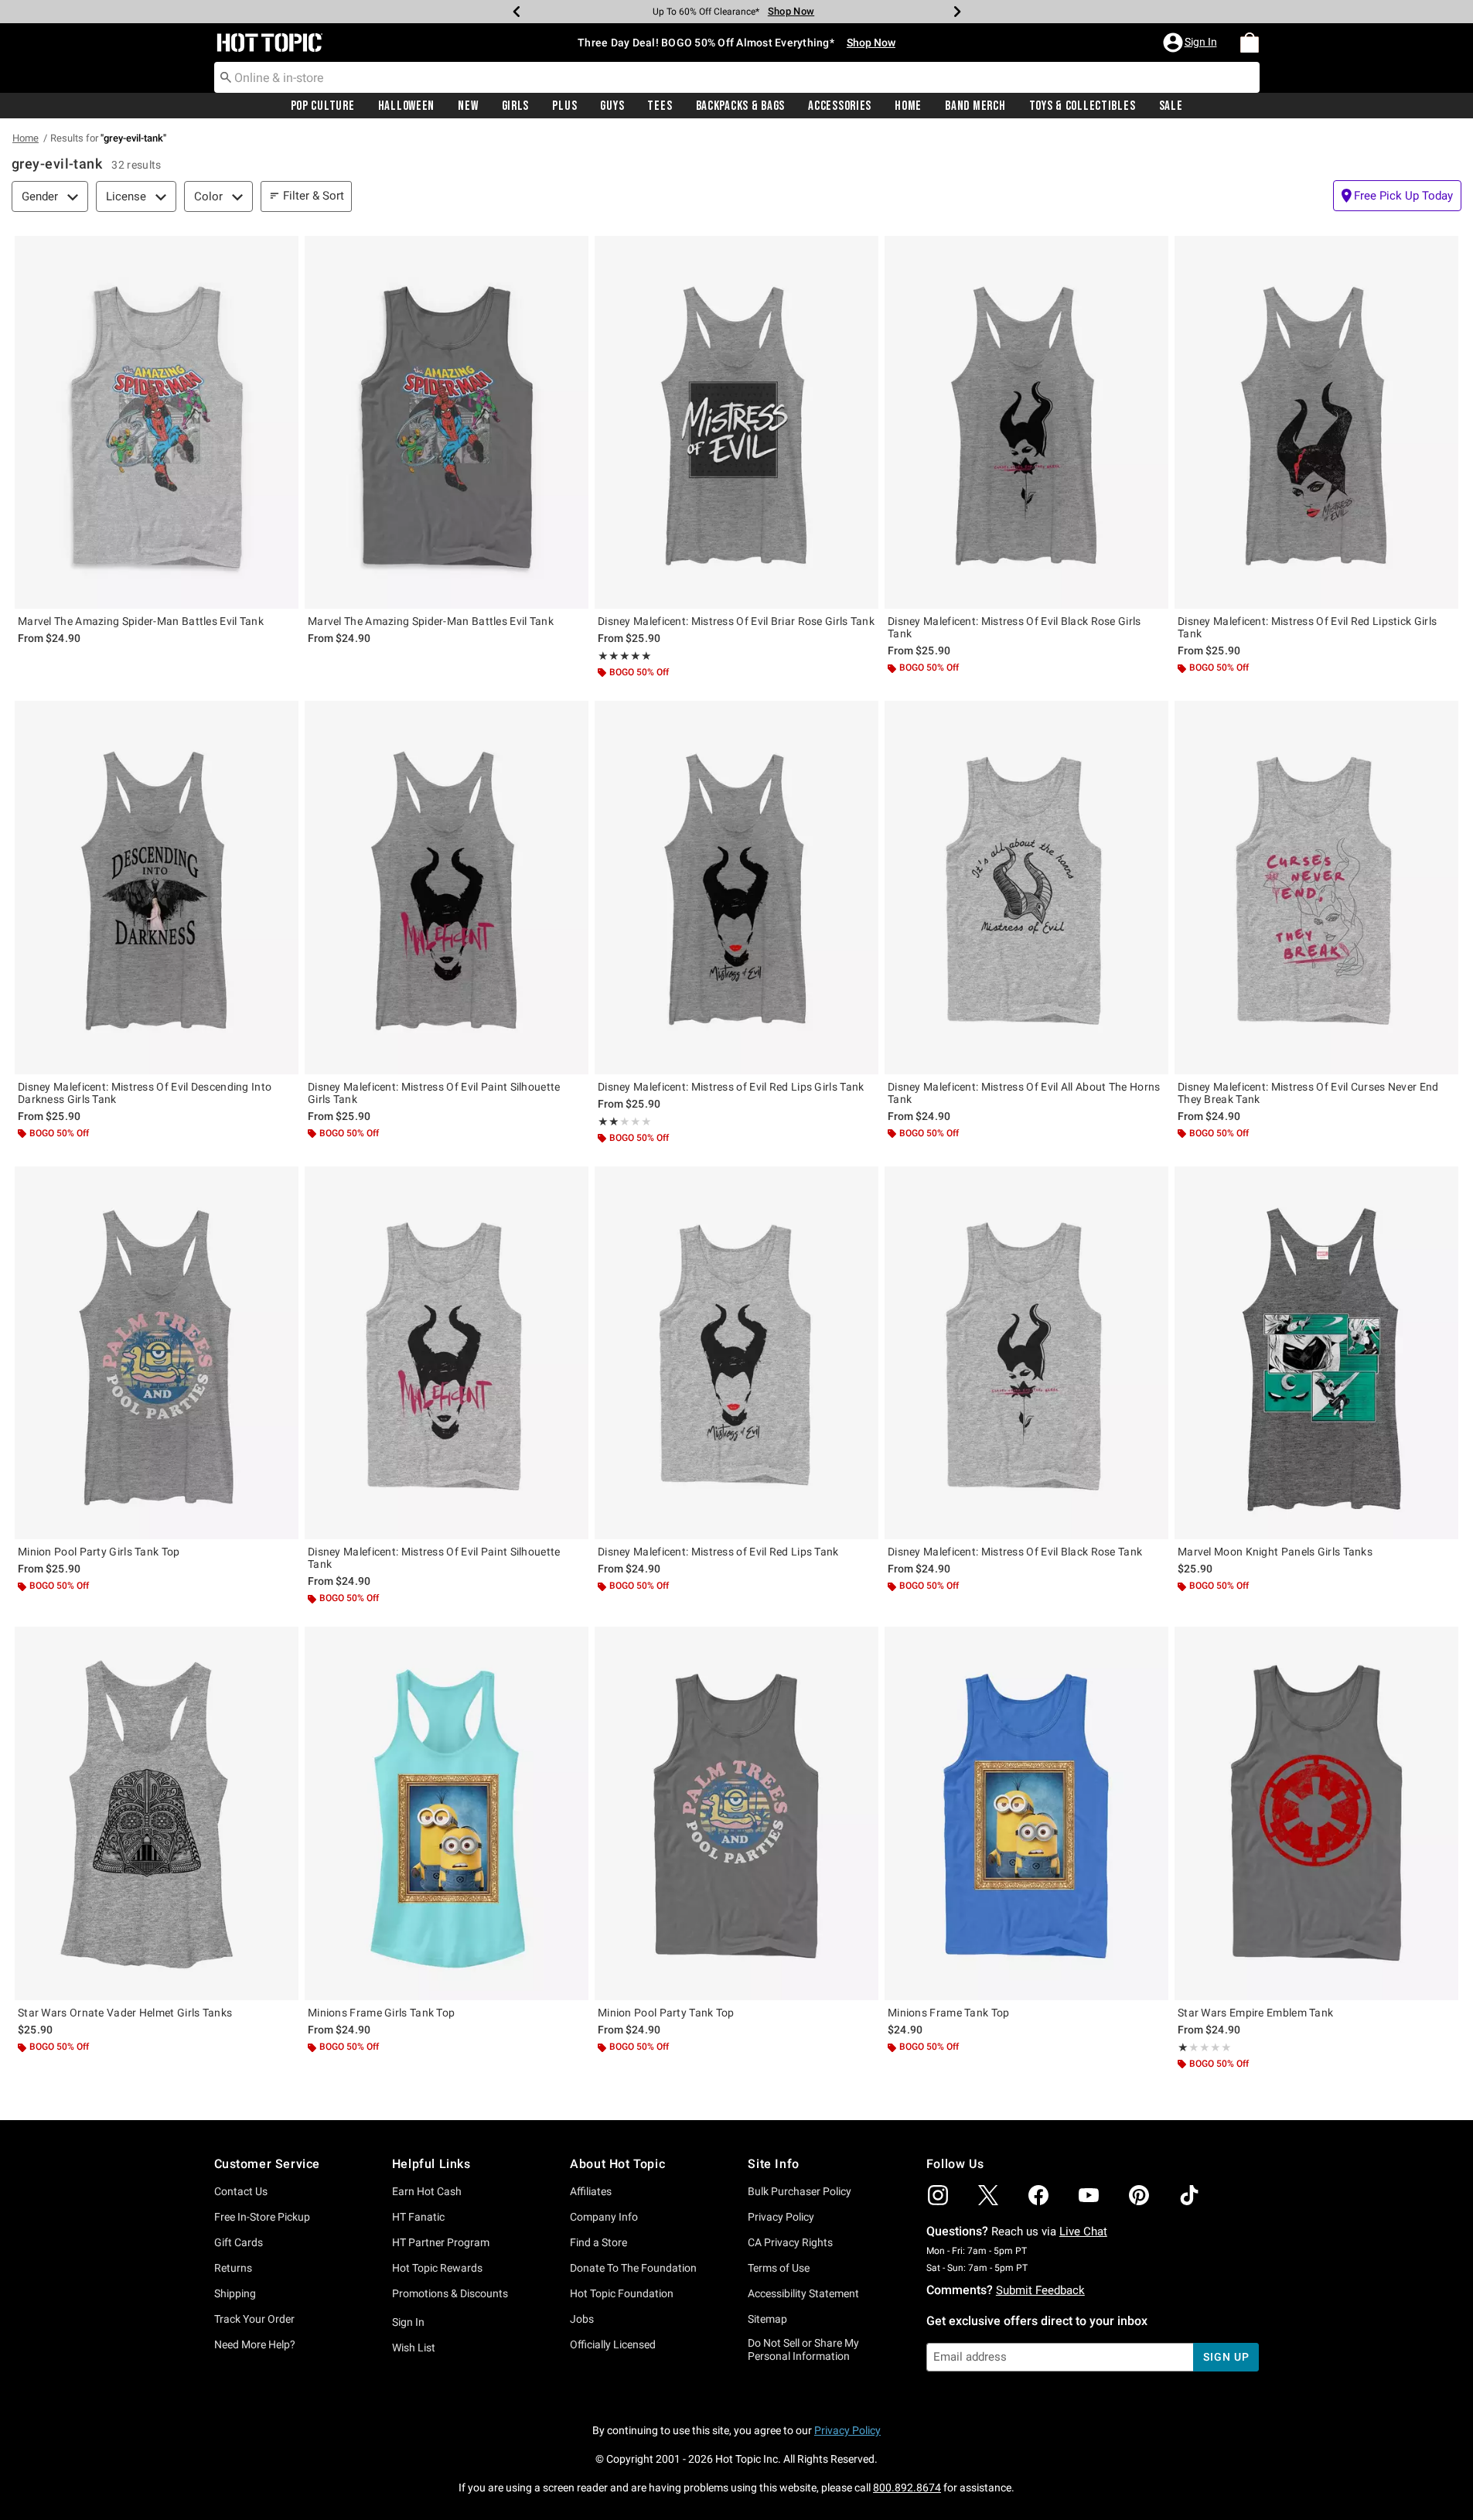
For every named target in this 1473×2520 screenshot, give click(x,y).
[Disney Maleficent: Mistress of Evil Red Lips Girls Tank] (736, 888)
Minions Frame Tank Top (949, 2013)
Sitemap (767, 2319)
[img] (938, 2195)
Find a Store (598, 2242)
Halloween (406, 106)
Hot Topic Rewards (437, 2268)
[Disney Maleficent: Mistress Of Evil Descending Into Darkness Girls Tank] (157, 888)
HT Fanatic (418, 2217)
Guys (612, 106)
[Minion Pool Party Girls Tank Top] (157, 1353)
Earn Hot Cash (427, 2191)
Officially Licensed (613, 2344)
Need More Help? (255, 2344)
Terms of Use (779, 2268)
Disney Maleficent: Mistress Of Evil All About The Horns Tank (1024, 1093)
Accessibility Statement (803, 2293)
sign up (1226, 2357)
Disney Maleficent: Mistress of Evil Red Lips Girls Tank (731, 1087)
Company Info (604, 2217)
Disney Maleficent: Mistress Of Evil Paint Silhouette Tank (434, 1558)
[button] (1192, 43)
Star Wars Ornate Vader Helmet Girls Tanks (125, 2013)
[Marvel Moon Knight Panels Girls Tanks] (1316, 1353)
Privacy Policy (781, 2217)
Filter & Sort (314, 196)
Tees (660, 106)
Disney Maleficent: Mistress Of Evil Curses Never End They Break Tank (1308, 1093)
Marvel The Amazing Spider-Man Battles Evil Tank (141, 621)
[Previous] (517, 12)
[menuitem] (1250, 43)
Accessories (840, 106)
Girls (516, 106)
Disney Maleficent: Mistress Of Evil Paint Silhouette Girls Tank (434, 1093)
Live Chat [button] (1083, 2231)
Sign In (408, 2322)
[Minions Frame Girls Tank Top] (447, 1813)
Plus (564, 106)
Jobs (582, 2319)
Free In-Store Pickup (262, 2217)
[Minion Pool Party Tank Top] (736, 1813)
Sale (1171, 106)
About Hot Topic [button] (617, 2164)
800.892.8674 (907, 2488)
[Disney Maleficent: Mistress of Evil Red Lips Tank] (736, 1353)
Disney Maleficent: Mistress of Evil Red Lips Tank (718, 1552)
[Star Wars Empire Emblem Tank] (1316, 1813)
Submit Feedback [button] (1040, 2290)
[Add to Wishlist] (283, 251)
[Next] (957, 12)
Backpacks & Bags (741, 106)
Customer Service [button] (268, 2164)
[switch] (1397, 196)
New (468, 106)
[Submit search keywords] (226, 77)
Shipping (235, 2293)
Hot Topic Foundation (622, 2293)
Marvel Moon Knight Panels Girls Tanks (1275, 1552)
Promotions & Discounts (450, 2293)
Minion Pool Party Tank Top (666, 2013)
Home (908, 106)
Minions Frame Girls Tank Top (381, 2013)
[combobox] (737, 77)
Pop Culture (323, 106)
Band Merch (975, 106)
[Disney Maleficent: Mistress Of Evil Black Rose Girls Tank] (1026, 423)
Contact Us (241, 2191)
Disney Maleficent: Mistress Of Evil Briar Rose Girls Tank (736, 621)
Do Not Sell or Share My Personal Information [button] (803, 2349)
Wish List (414, 2348)
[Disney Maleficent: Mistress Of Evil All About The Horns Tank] (1026, 888)
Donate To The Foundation (633, 2268)
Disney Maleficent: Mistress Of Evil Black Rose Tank (1015, 1552)
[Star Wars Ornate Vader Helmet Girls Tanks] (157, 1813)
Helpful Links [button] (431, 2164)
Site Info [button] (773, 2164)
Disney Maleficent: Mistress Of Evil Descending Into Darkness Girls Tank (145, 1093)
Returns (233, 2268)
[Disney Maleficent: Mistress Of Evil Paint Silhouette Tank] (447, 1353)
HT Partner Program (441, 2242)
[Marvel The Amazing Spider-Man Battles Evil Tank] (157, 423)
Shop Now (791, 11)
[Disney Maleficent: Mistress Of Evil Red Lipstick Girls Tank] (1316, 423)
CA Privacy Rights (790, 2242)
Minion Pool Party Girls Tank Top (99, 1552)
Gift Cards (239, 2242)
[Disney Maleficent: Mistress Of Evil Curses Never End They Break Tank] (1316, 888)
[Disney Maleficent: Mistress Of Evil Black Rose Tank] (1026, 1353)
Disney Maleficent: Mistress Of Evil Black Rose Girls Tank (1014, 627)
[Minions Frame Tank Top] (1026, 1813)
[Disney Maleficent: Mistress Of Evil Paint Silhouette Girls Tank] (447, 888)
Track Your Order (254, 2319)
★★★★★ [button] (625, 656)
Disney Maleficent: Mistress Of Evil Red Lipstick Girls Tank (1307, 627)
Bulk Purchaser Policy (800, 2191)
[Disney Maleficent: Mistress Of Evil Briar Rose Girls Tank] (736, 423)
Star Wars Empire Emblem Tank (1255, 2013)
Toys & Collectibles (1083, 106)
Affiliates (591, 2191)
